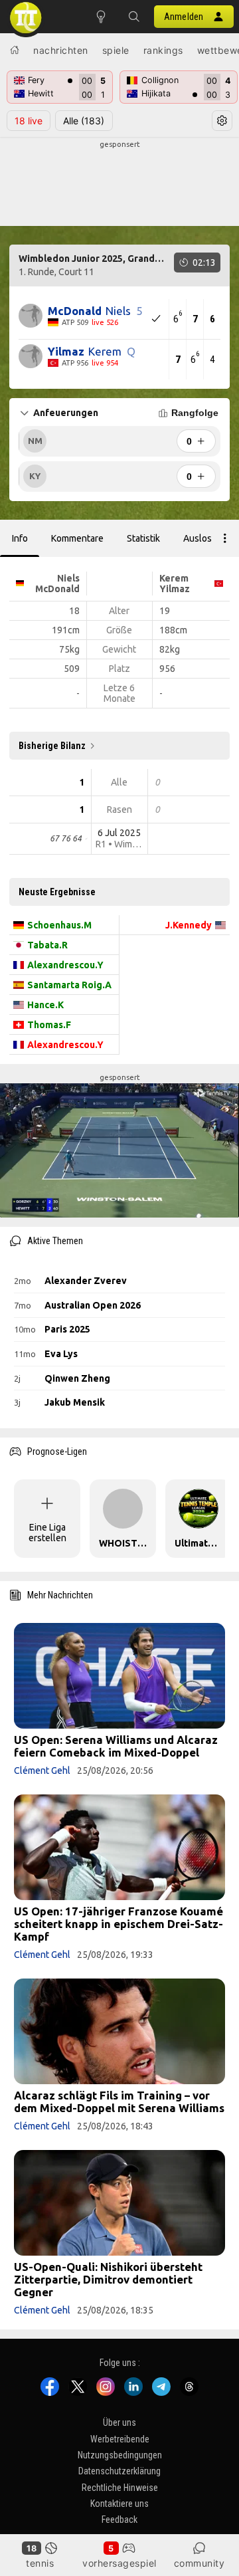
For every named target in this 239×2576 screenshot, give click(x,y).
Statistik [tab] (143, 538)
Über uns (119, 2422)
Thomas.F (49, 1025)
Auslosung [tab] (205, 538)
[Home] (15, 50)
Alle (84, 121)
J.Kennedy (189, 925)
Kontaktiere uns (119, 2504)
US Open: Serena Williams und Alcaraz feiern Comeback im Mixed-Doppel (116, 1746)
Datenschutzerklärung (119, 2471)
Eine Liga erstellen (47, 1533)
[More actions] (225, 538)
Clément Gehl (42, 1771)
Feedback (119, 2520)
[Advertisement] (119, 183)
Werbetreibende (120, 2439)
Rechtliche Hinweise (120, 2488)
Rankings (163, 50)
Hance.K (45, 1005)
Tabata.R (47, 945)
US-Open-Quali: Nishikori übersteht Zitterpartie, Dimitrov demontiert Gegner (108, 2279)
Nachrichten (61, 50)
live (29, 121)
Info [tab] (20, 538)
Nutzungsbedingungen (120, 2455)
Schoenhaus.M (59, 925)
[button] (134, 17)
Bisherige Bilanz (52, 746)
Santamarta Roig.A (69, 985)
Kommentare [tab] (77, 538)
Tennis (40, 2563)
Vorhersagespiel (119, 2563)
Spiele (116, 50)
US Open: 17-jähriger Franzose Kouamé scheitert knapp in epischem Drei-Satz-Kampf (119, 1924)
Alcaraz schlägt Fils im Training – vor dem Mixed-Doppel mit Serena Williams (119, 2101)
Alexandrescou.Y (65, 965)
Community (199, 2563)
